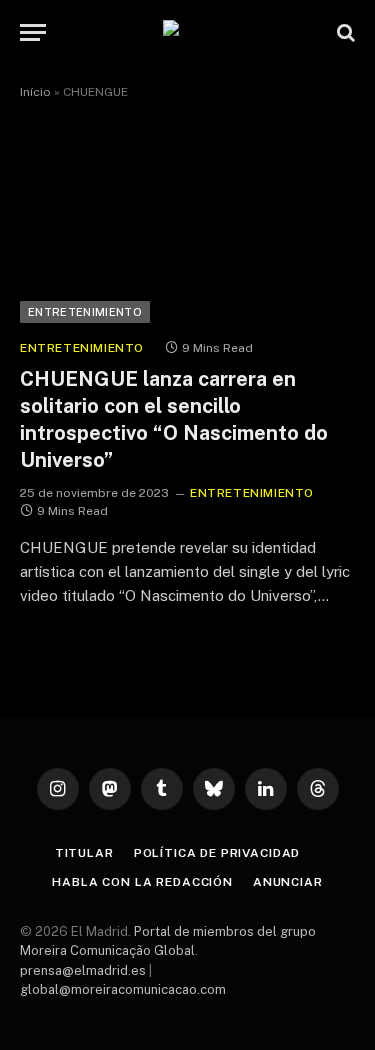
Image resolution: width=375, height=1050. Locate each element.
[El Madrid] (188, 32)
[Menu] (33, 32)
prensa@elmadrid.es (83, 970)
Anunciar (288, 882)
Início (35, 92)
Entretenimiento (85, 312)
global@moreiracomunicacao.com (123, 989)
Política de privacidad (217, 853)
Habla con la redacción (142, 882)
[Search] (344, 32)
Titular (84, 853)
